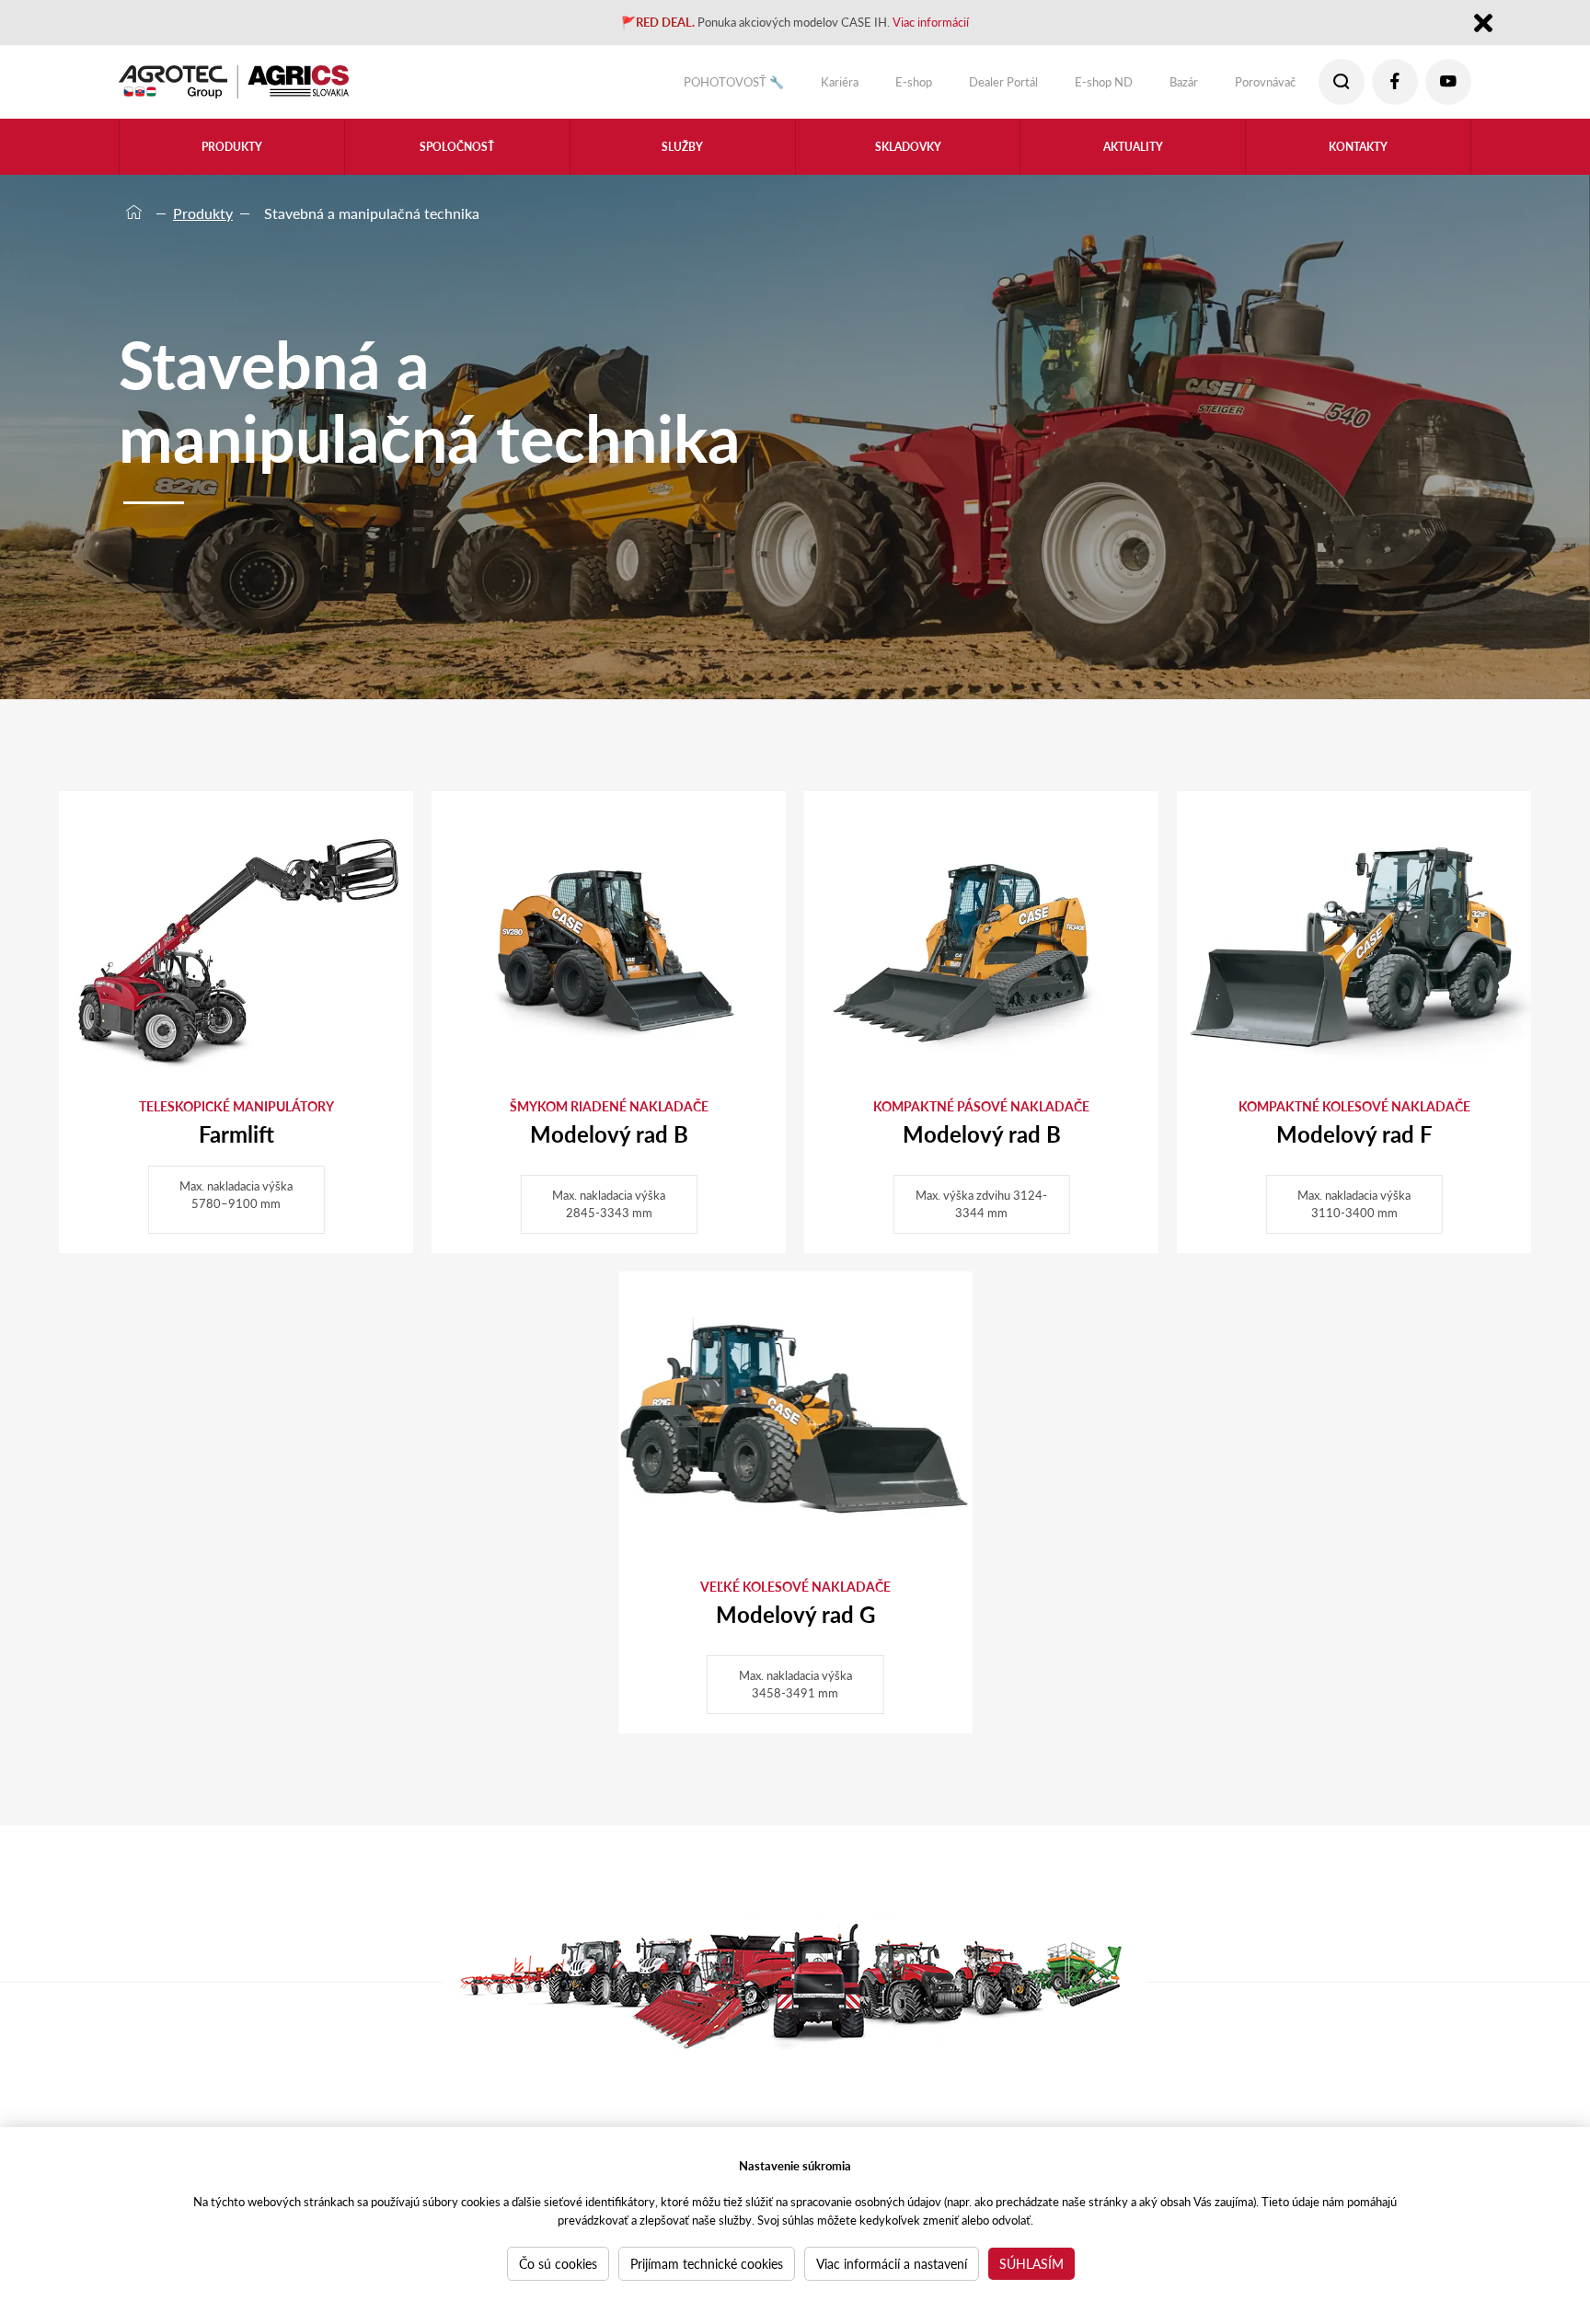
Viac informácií (963, 24)
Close (1483, 26)
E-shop (853, 86)
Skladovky (908, 158)
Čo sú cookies (558, 2263)
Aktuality (1133, 158)
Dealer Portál (956, 86)
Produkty (203, 213)
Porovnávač (1254, 86)
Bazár (1161, 86)
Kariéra (771, 86)
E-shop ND (1071, 86)
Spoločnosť (457, 158)
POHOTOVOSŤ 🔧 (649, 86)
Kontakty (1358, 158)
